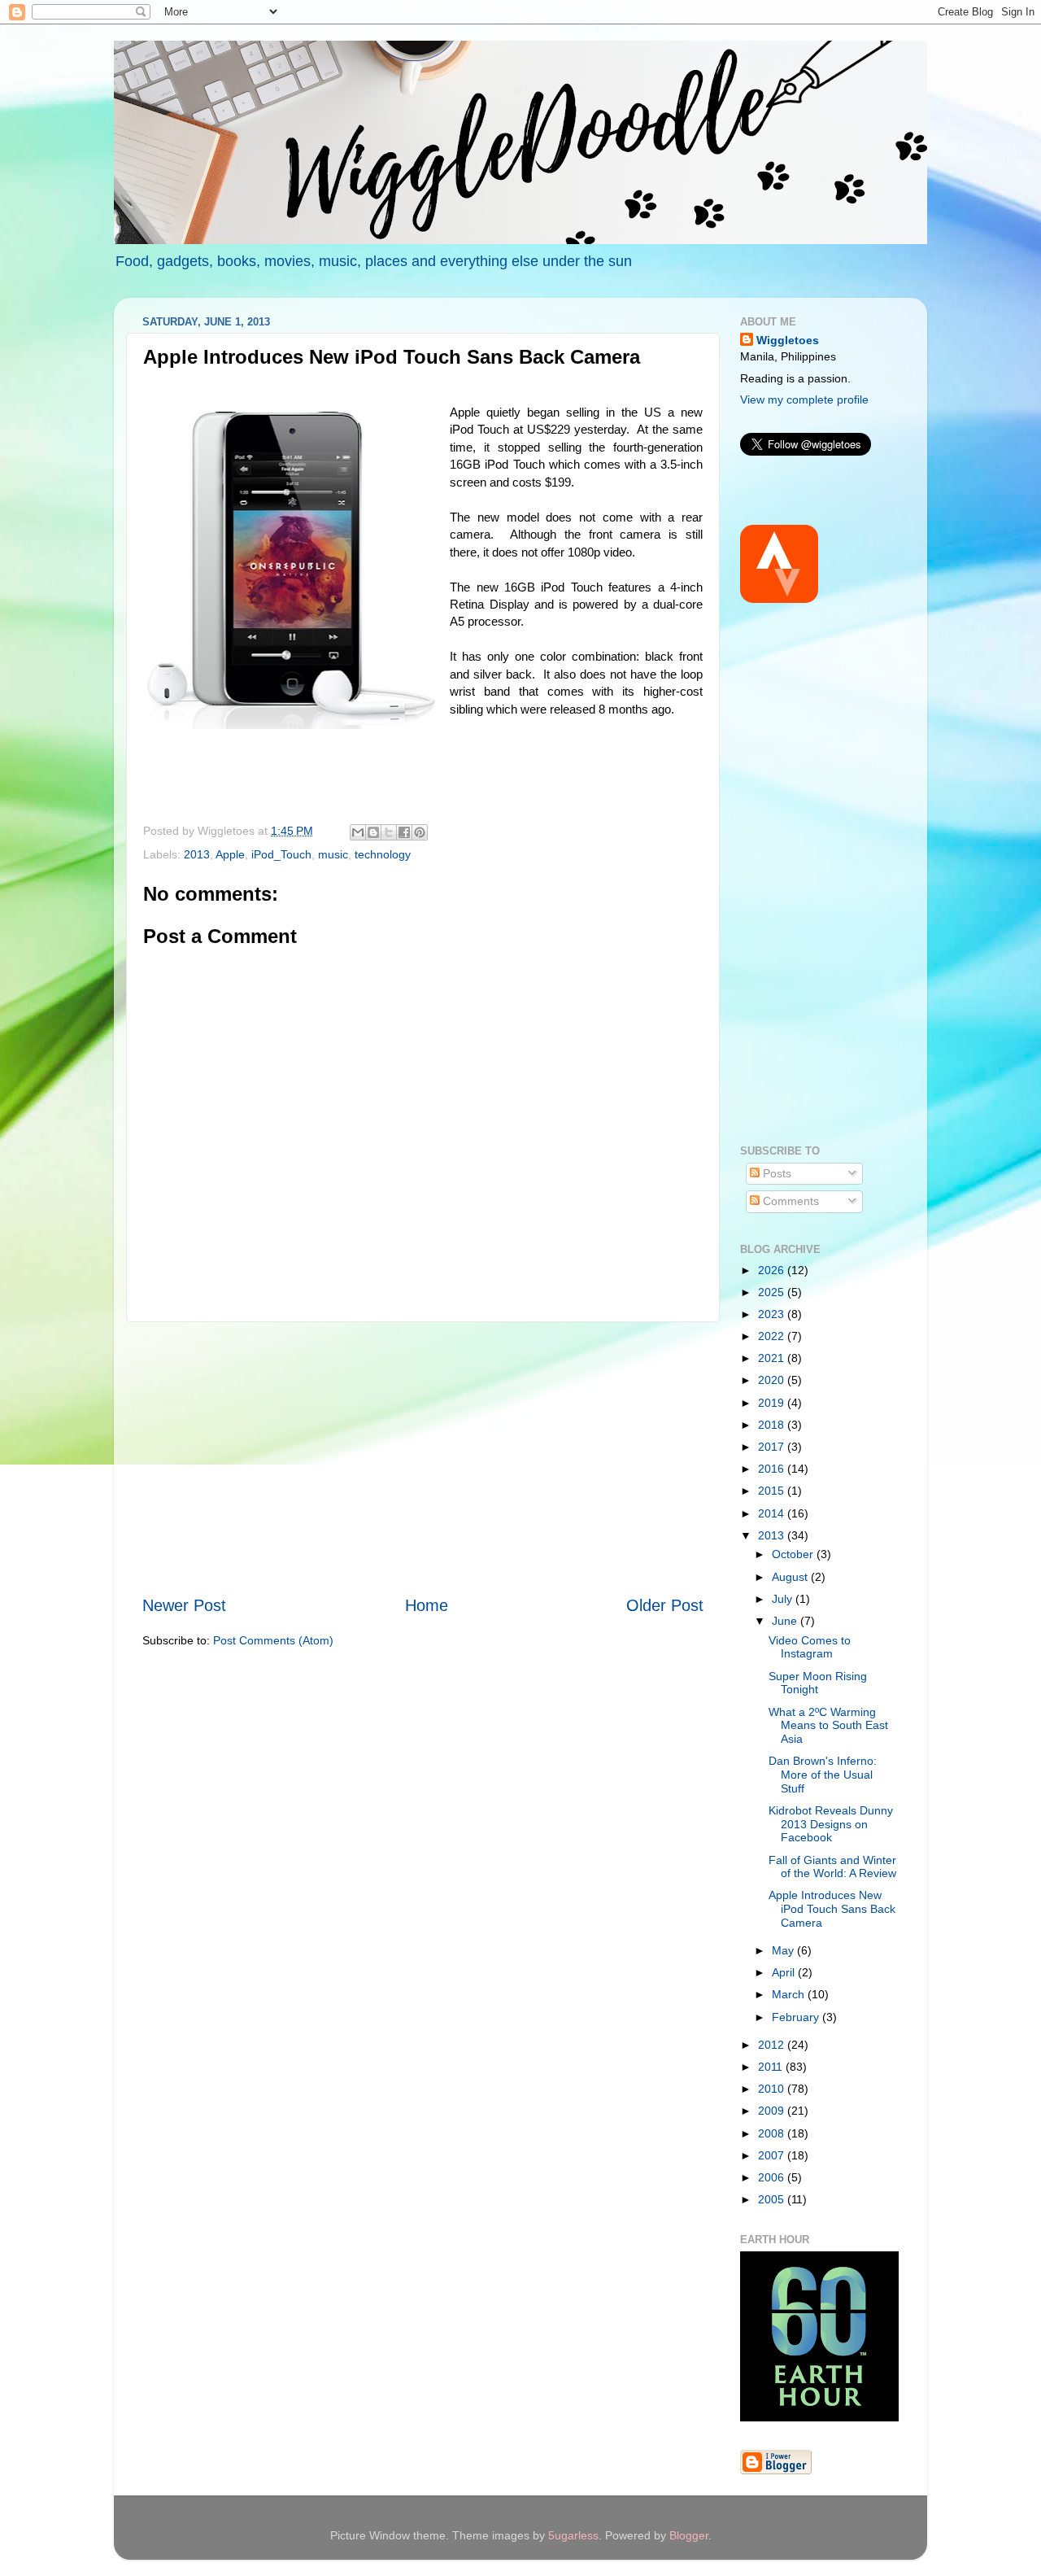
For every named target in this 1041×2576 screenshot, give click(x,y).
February (797, 2017)
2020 (773, 1380)
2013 (197, 854)
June (786, 1621)
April (785, 1972)
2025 (773, 1292)
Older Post (665, 1605)
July (784, 1599)
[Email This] (358, 832)
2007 (773, 2155)
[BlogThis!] (373, 832)
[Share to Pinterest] (420, 832)
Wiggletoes (788, 340)
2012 (773, 2045)
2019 (773, 1403)
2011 (772, 2067)
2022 (773, 1336)
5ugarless (573, 2535)
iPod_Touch (281, 854)
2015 (773, 1491)
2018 (773, 1425)
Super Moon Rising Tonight (818, 1683)
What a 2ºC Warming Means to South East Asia (828, 1725)
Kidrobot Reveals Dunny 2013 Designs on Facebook (831, 1824)
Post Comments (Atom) (273, 1640)
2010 (773, 2089)
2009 (773, 2111)
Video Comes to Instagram (810, 1647)
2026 (773, 1270)
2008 (773, 2133)
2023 (773, 1314)
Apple (230, 854)
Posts (775, 1173)
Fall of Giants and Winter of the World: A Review (832, 1867)
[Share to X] (389, 832)
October (794, 1554)
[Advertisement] (423, 1458)
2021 (773, 1358)
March (790, 1994)
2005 (773, 2199)
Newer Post (184, 1605)
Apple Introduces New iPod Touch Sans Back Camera (832, 1908)
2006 (773, 2177)
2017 (773, 1447)
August (791, 1577)
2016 (773, 1469)
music (333, 854)
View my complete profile (804, 399)
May (784, 1950)
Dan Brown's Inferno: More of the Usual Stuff (823, 1774)
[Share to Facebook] (404, 832)
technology (383, 854)
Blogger (689, 2535)
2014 (773, 1513)
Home (427, 1605)
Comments (789, 1201)
